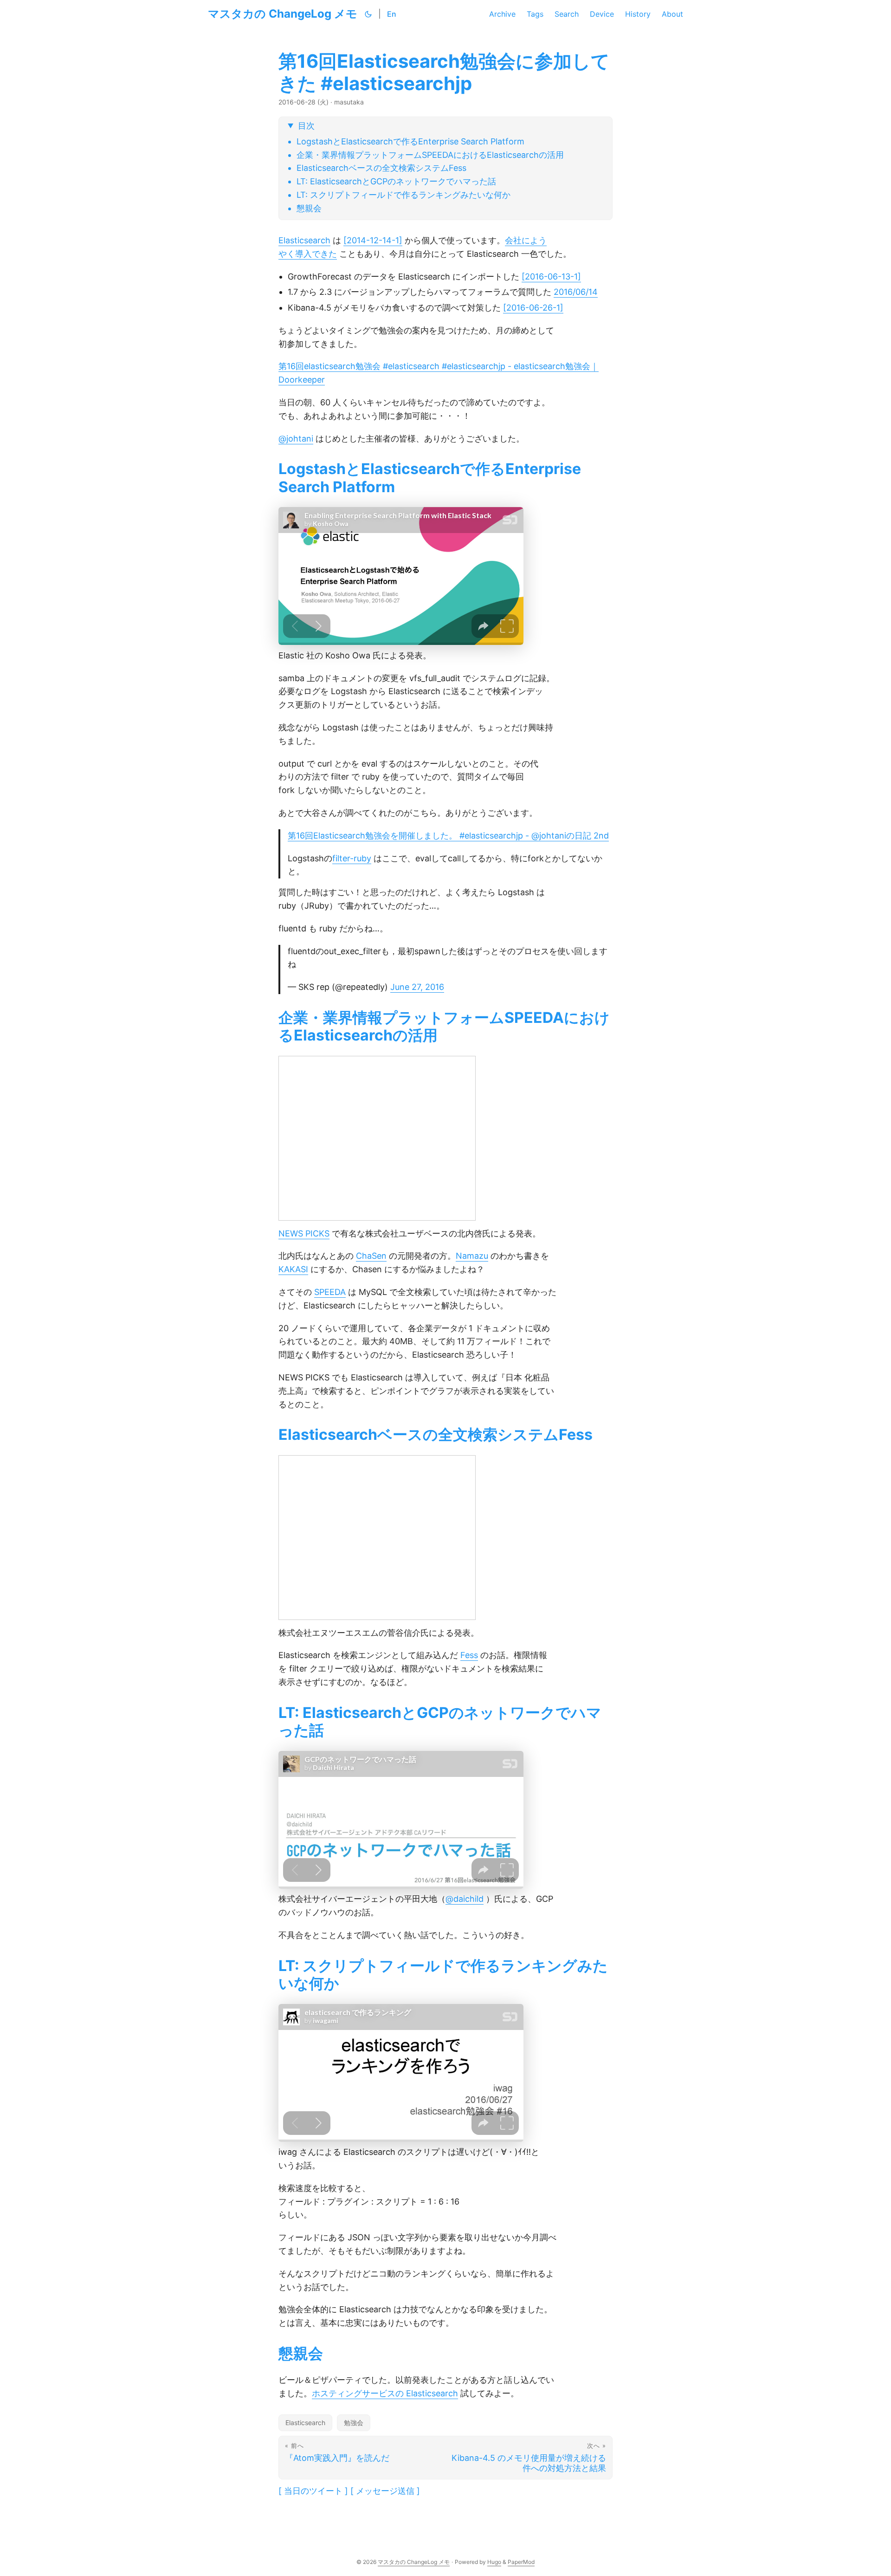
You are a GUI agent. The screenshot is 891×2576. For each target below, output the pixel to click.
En (392, 14)
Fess (469, 1655)
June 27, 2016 (417, 987)
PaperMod (521, 2562)
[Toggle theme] (368, 14)
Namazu (472, 1256)
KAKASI (293, 1269)
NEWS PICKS (304, 1233)
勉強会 (354, 2423)
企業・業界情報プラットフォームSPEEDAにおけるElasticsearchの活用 (430, 155)
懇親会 (309, 208)
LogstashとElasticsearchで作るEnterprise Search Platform (410, 141)
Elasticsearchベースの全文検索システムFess (381, 168)
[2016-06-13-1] (551, 276)
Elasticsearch (304, 240)
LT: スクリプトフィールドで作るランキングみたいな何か (404, 195)
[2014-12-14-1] (373, 240)
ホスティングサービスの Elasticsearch (385, 2393)
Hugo (494, 2562)
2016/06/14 (576, 292)
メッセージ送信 (385, 2491)
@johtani (296, 439)
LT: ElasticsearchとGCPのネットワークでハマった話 (396, 181)
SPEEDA (330, 1292)
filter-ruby (352, 858)
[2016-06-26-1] (533, 308)
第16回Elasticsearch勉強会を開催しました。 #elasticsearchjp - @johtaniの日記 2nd (448, 836)
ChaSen (371, 1256)
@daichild (465, 1899)
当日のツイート (313, 2491)
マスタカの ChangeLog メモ (283, 14)
